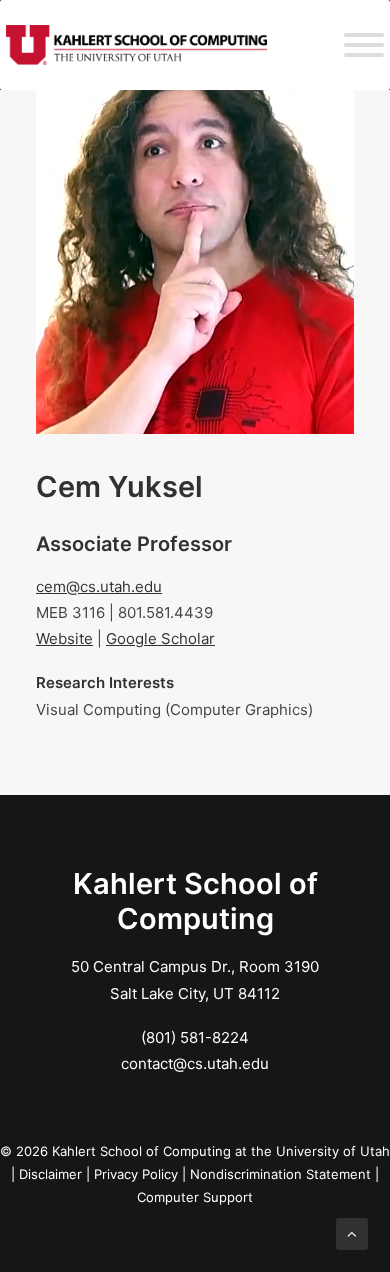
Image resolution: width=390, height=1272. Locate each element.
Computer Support (195, 1197)
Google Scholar (160, 638)
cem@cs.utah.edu (99, 586)
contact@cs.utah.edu (195, 1063)
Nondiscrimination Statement (280, 1174)
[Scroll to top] (352, 1232)
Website (64, 638)
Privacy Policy (136, 1174)
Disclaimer (50, 1174)
